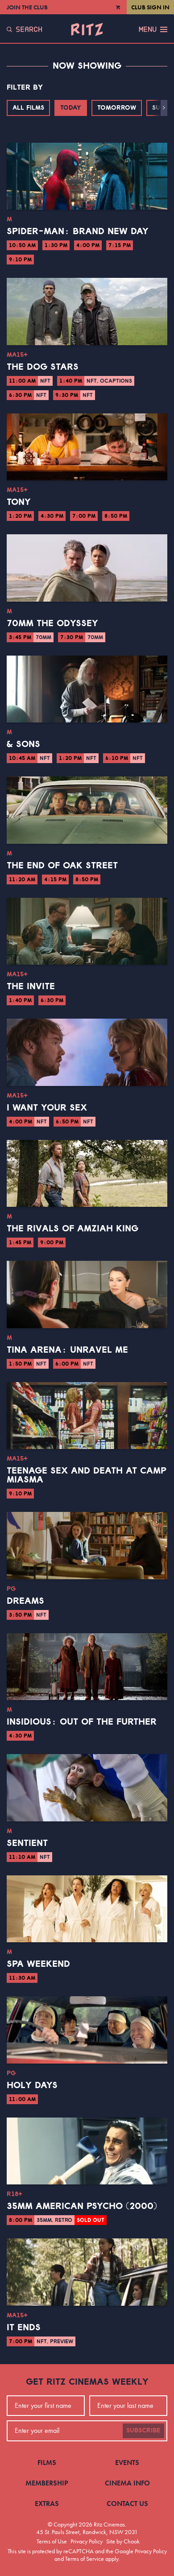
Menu (148, 29)
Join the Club (27, 7)
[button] (164, 108)
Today (71, 108)
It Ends (24, 2328)
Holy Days (32, 2085)
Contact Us (127, 2504)
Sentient (27, 1843)
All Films (28, 108)
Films (47, 2462)
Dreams (25, 1601)
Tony (19, 502)
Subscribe (143, 2431)
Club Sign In (150, 7)
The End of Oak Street (62, 866)
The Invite (31, 987)
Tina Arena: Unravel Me (67, 1350)
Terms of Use (52, 2541)
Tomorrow (117, 108)
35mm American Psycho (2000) (82, 2206)
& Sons (23, 744)
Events (127, 2462)
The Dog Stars (43, 367)
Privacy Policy (87, 2541)
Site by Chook (123, 2541)
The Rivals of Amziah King (72, 1229)
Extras (47, 2504)
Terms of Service (85, 2559)
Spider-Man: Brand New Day (78, 231)
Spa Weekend (38, 1964)
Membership (47, 2483)
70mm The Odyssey (52, 623)
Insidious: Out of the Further (82, 1722)
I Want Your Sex (47, 1108)
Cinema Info (127, 2483)
